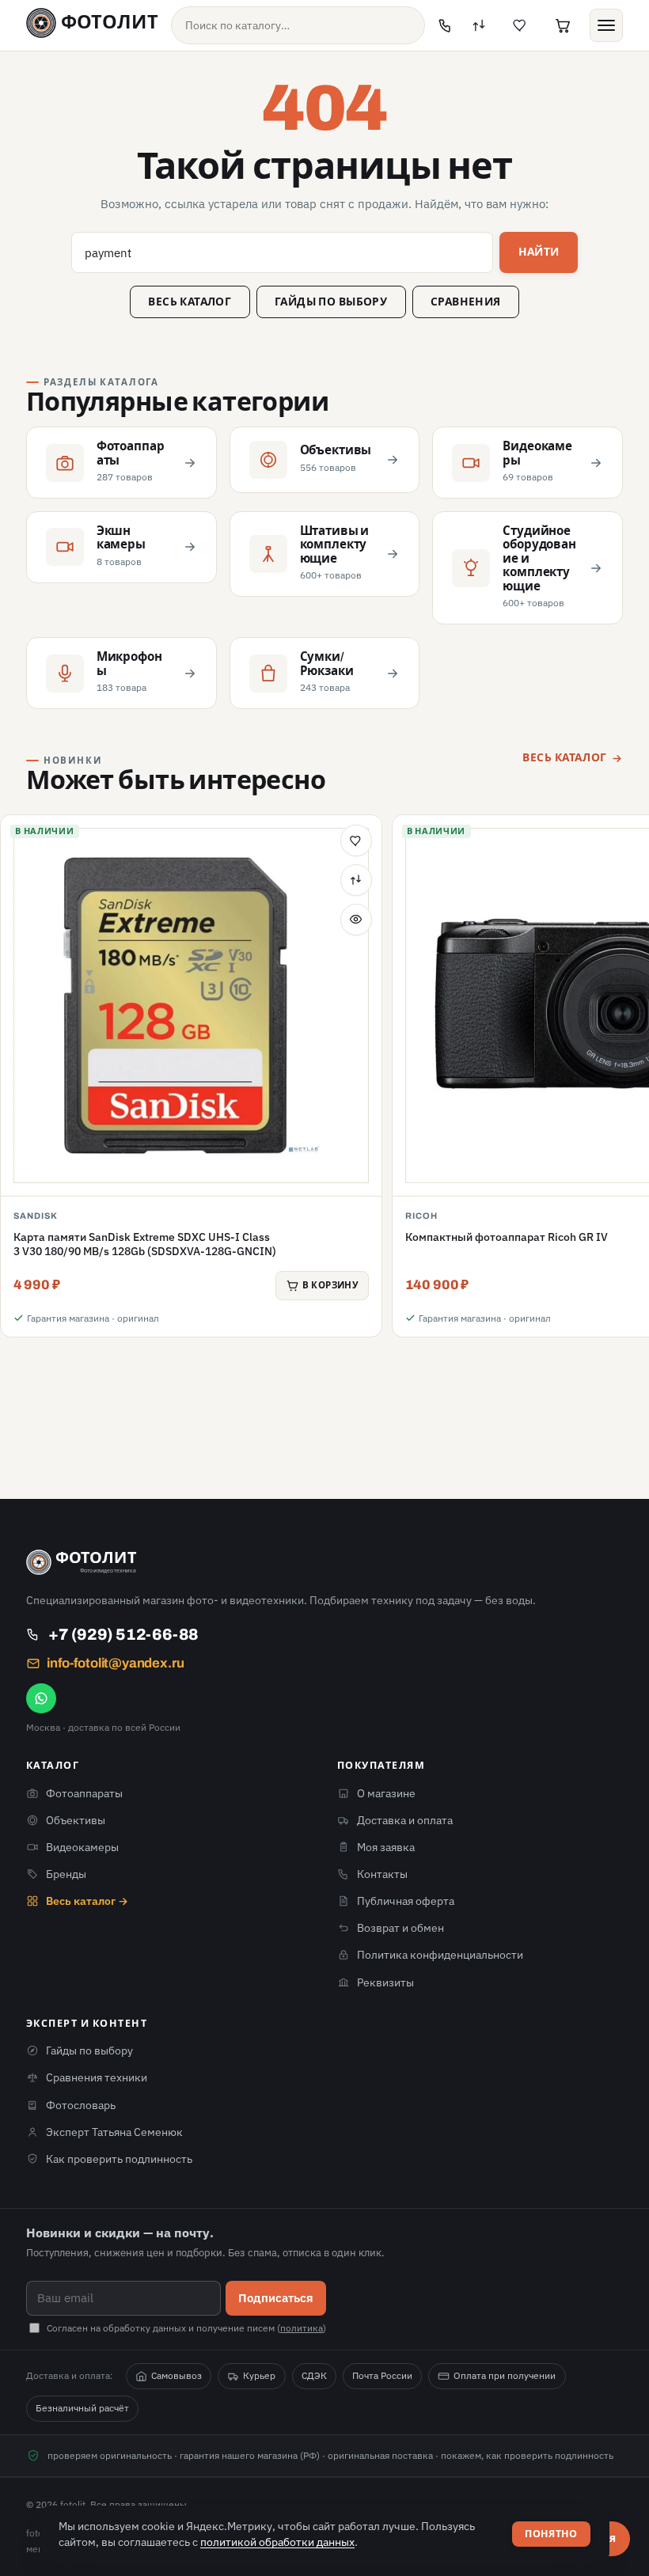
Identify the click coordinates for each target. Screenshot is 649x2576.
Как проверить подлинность (119, 2159)
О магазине (386, 1793)
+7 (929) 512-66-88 (123, 1634)
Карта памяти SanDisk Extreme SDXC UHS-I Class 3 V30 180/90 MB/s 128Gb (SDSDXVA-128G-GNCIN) (145, 1244)
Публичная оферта (406, 1901)
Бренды (66, 1874)
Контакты (382, 1874)
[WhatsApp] (41, 1698)
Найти (539, 252)
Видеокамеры (82, 1847)
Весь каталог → (87, 1901)
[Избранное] (520, 25)
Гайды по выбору (331, 302)
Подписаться (276, 2297)
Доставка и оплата (405, 1820)
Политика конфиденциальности (440, 1955)
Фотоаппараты (84, 1793)
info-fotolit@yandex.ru (115, 1663)
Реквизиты (385, 1982)
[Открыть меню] (606, 25)
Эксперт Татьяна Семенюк (114, 2132)
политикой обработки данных (277, 2542)
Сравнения (466, 302)
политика (302, 2328)
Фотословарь (81, 2105)
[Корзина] (563, 25)
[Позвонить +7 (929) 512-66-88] (446, 25)
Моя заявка (386, 1847)
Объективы (76, 1820)
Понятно (551, 2534)
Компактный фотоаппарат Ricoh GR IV (507, 1237)
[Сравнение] (479, 25)
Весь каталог (190, 302)
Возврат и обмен (400, 1928)
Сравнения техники (97, 2077)
